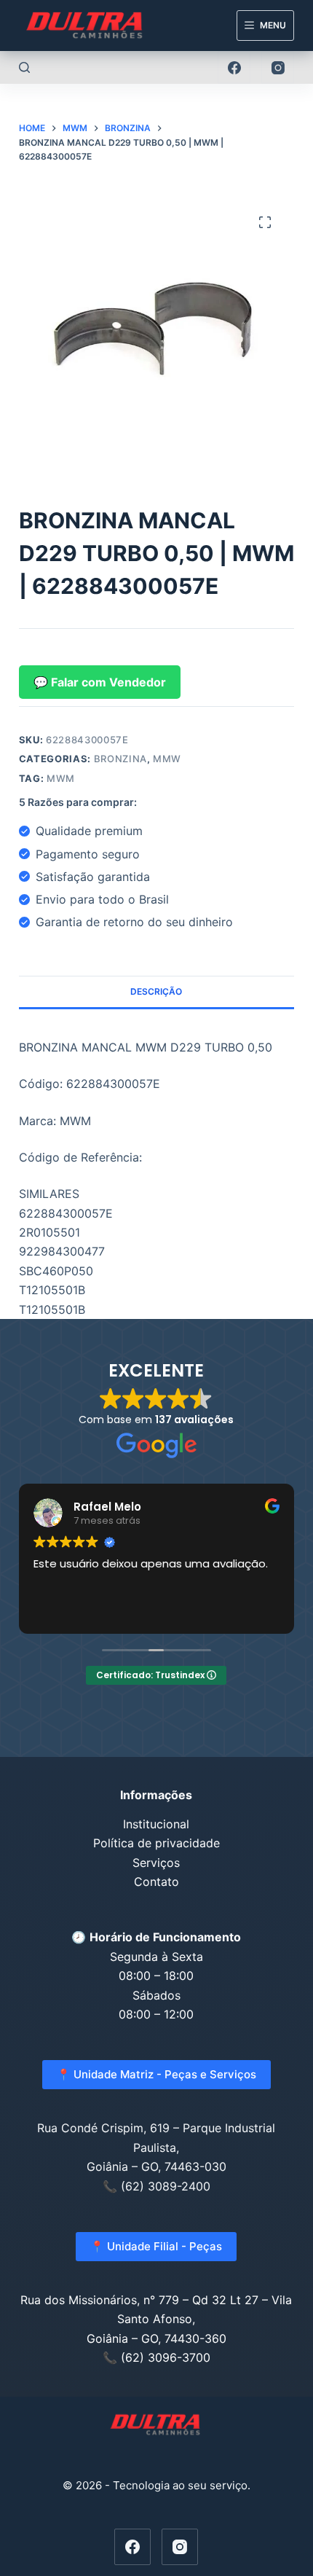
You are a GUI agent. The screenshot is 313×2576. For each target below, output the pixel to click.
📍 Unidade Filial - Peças (156, 2246)
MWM (61, 778)
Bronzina (120, 759)
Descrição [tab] (156, 991)
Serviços (156, 1863)
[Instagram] (278, 67)
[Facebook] (234, 67)
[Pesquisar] (24, 67)
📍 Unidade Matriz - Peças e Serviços (156, 2074)
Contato (156, 1882)
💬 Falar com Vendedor (100, 682)
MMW (167, 759)
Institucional (156, 1824)
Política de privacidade (156, 1843)
